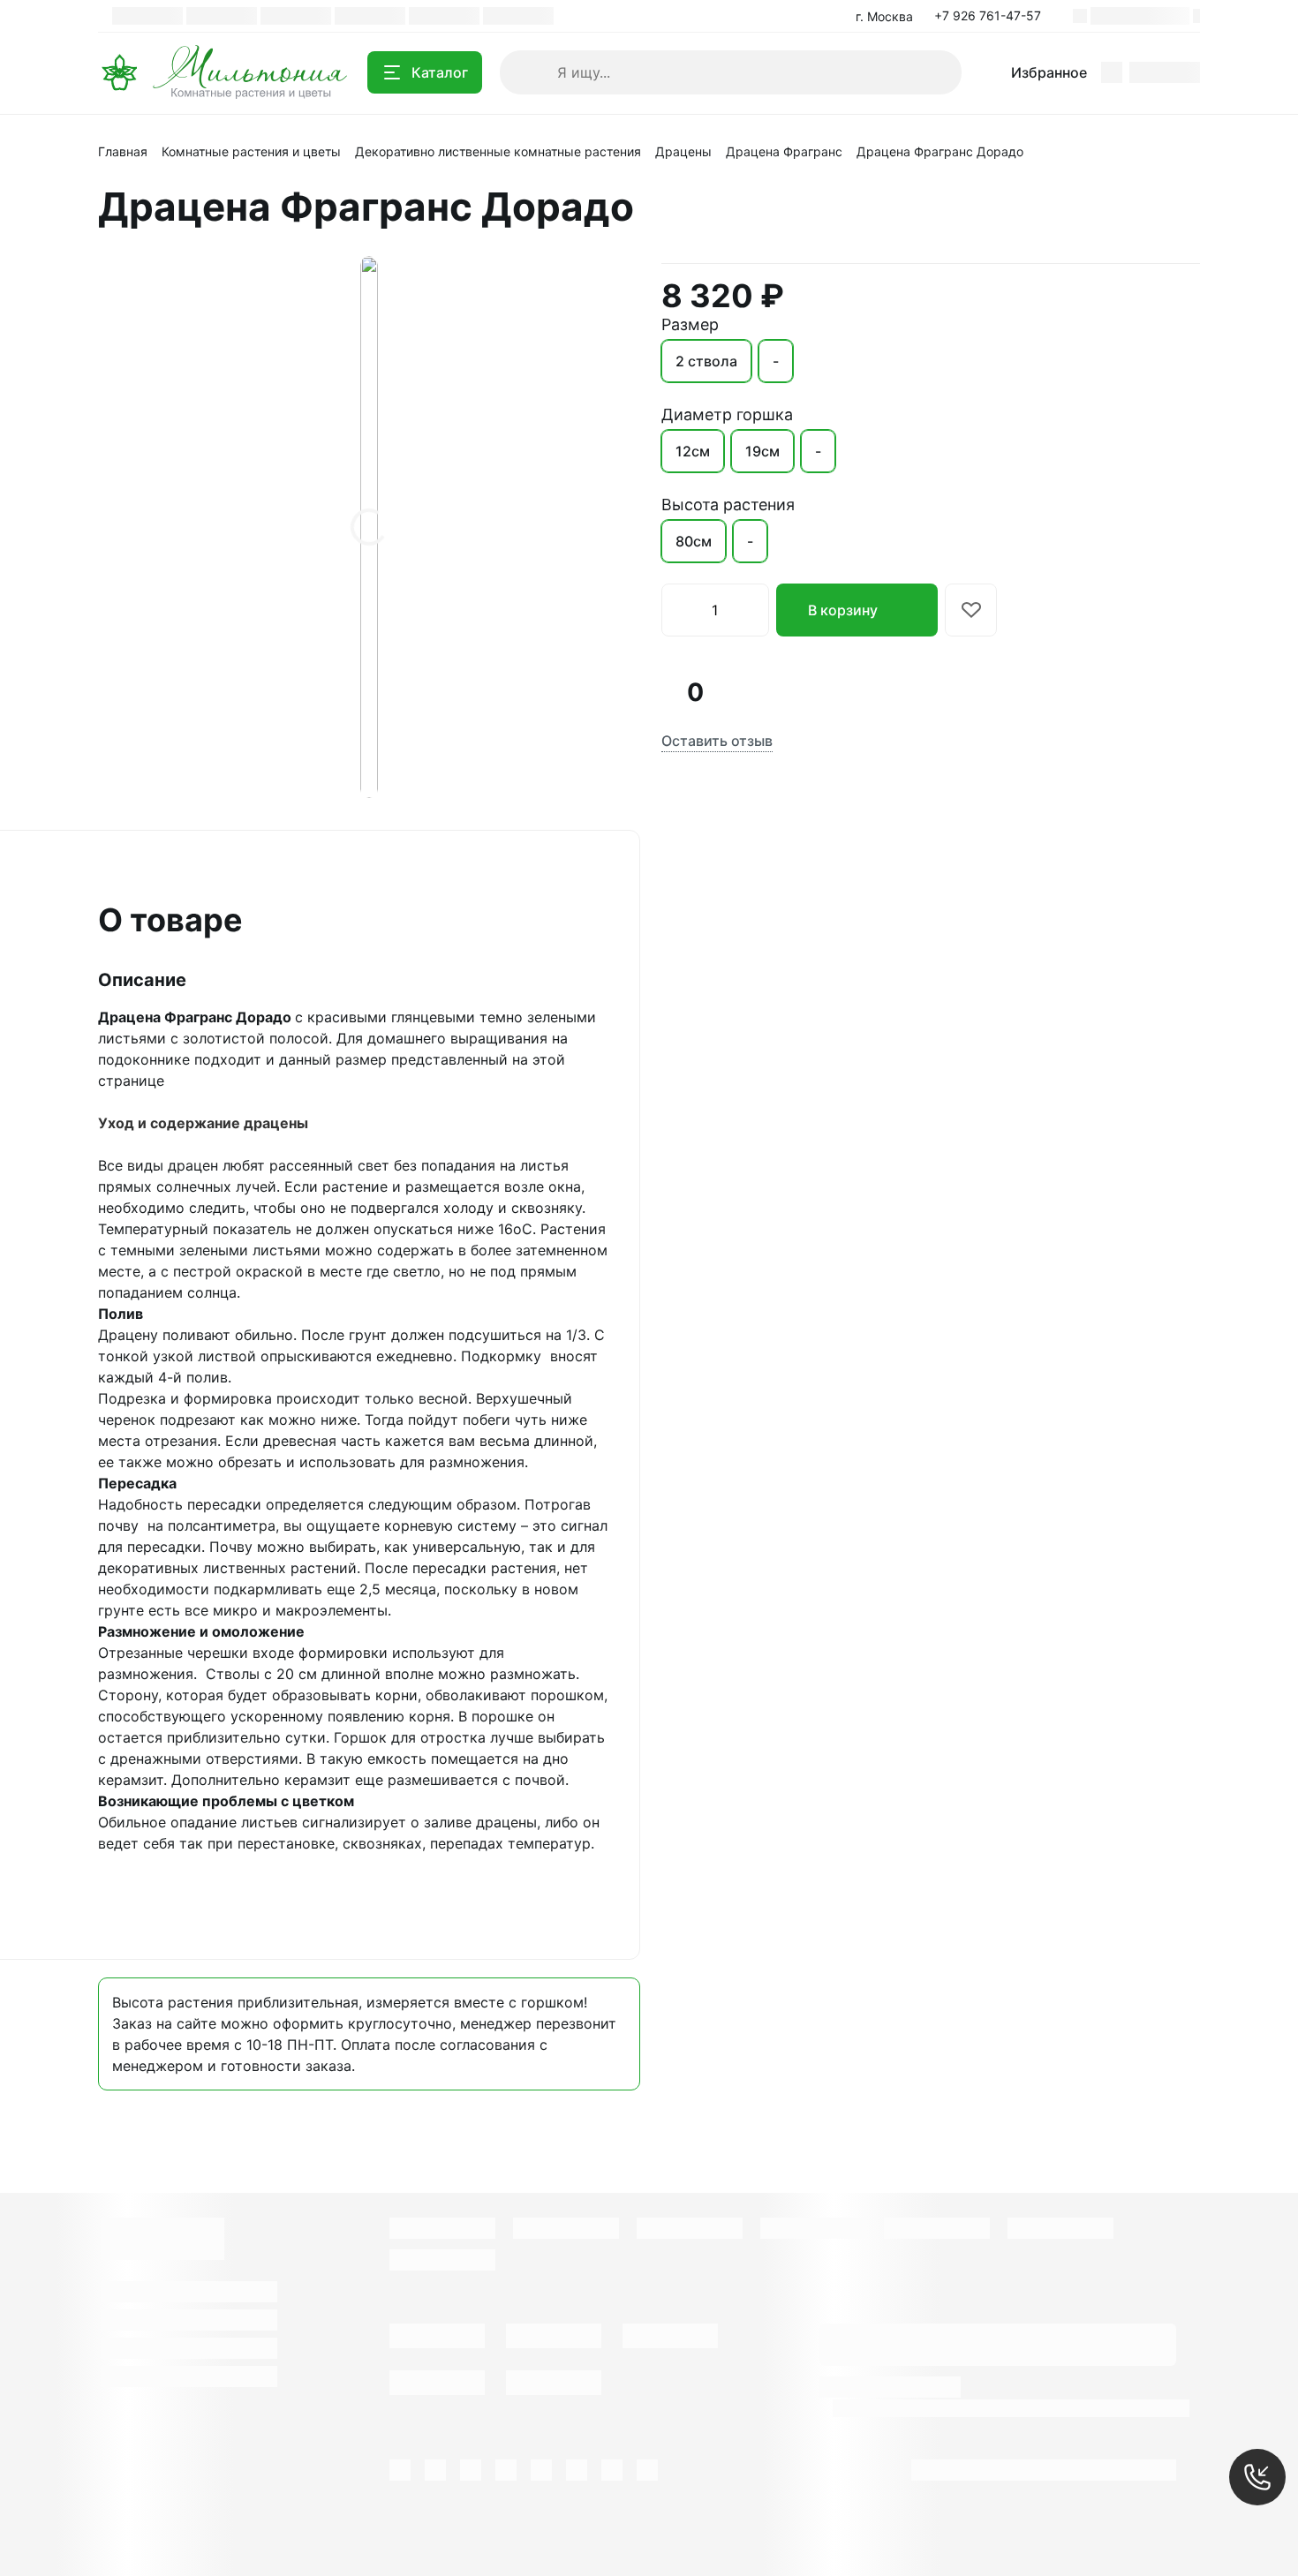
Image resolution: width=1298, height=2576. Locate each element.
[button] (993, 16)
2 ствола (706, 361)
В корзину (843, 610)
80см (694, 541)
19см (762, 451)
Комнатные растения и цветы (251, 151)
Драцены (683, 151)
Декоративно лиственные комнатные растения (498, 151)
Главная (123, 151)
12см (693, 451)
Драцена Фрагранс (784, 151)
